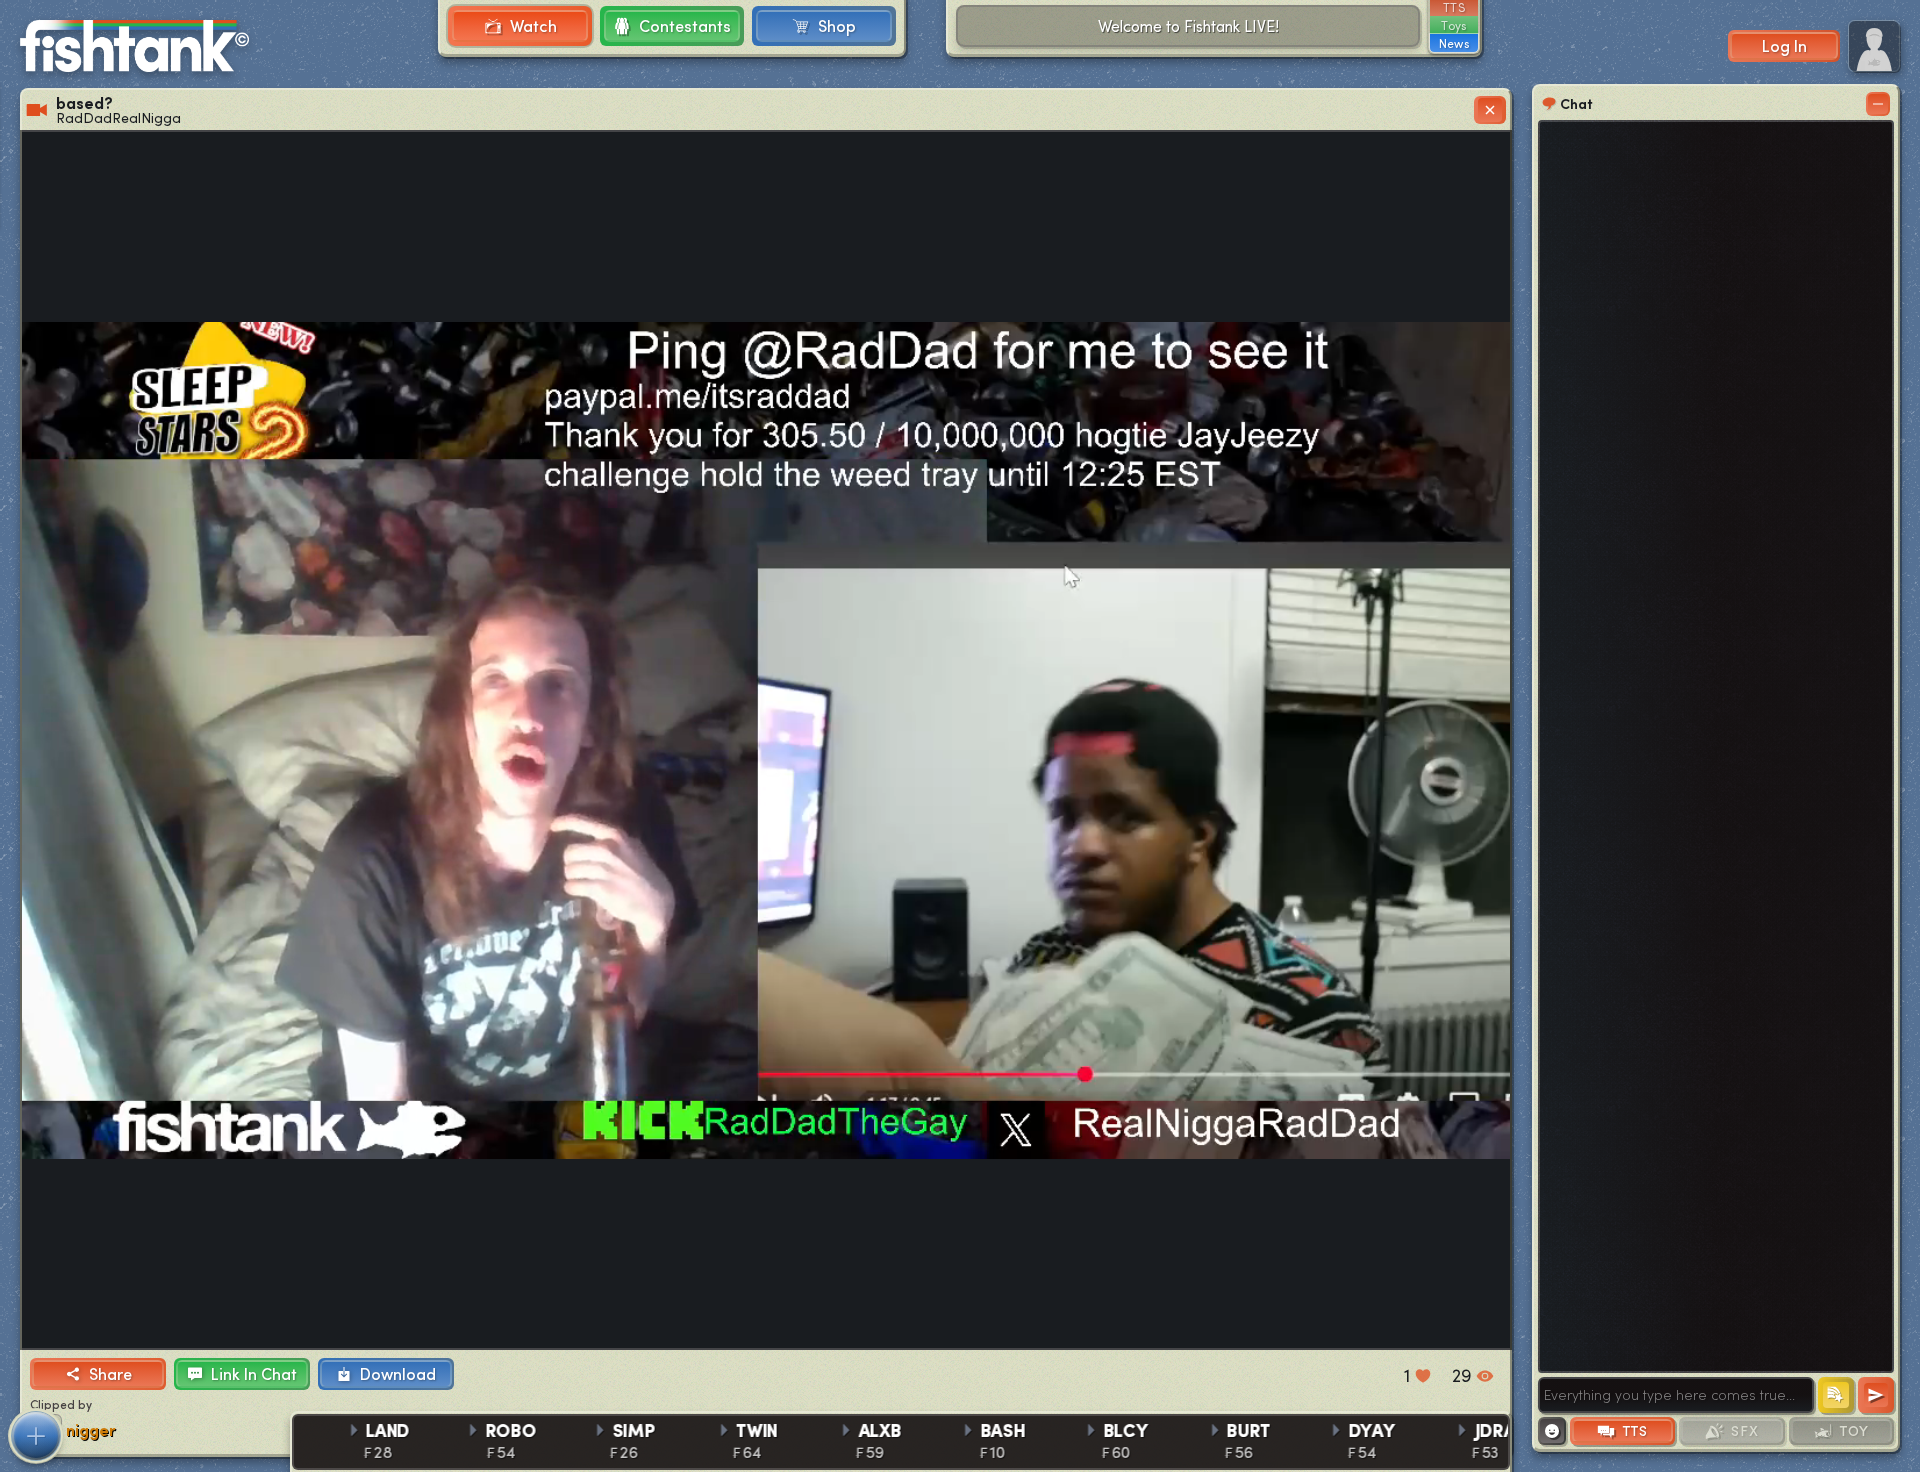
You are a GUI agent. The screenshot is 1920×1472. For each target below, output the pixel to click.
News (1454, 43)
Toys (1453, 25)
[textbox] (1676, 1395)
